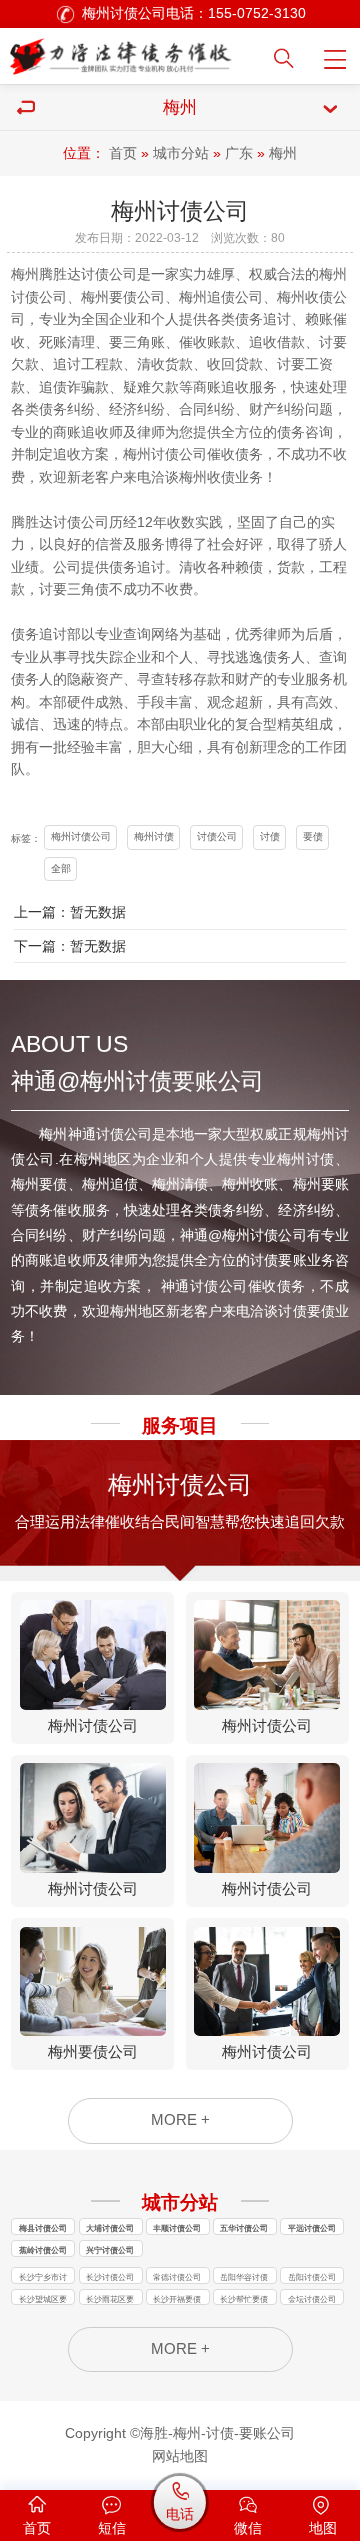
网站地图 (180, 2456)
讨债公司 (109, 274)
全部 (61, 868)
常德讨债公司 (177, 2277)
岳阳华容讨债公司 (244, 2278)
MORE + (180, 2120)
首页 (123, 153)
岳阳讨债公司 (312, 2277)
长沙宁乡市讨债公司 (43, 2278)
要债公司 (137, 297)
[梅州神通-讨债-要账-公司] (124, 52)
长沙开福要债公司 (177, 2300)
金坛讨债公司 (312, 2299)
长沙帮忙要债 (244, 2299)
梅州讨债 (154, 836)
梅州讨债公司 (81, 836)
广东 (239, 153)
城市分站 (181, 153)
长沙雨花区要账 (110, 2300)
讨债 (25, 297)
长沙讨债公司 (110, 2277)
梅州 (283, 153)
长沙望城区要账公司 (43, 2300)
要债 (313, 836)
